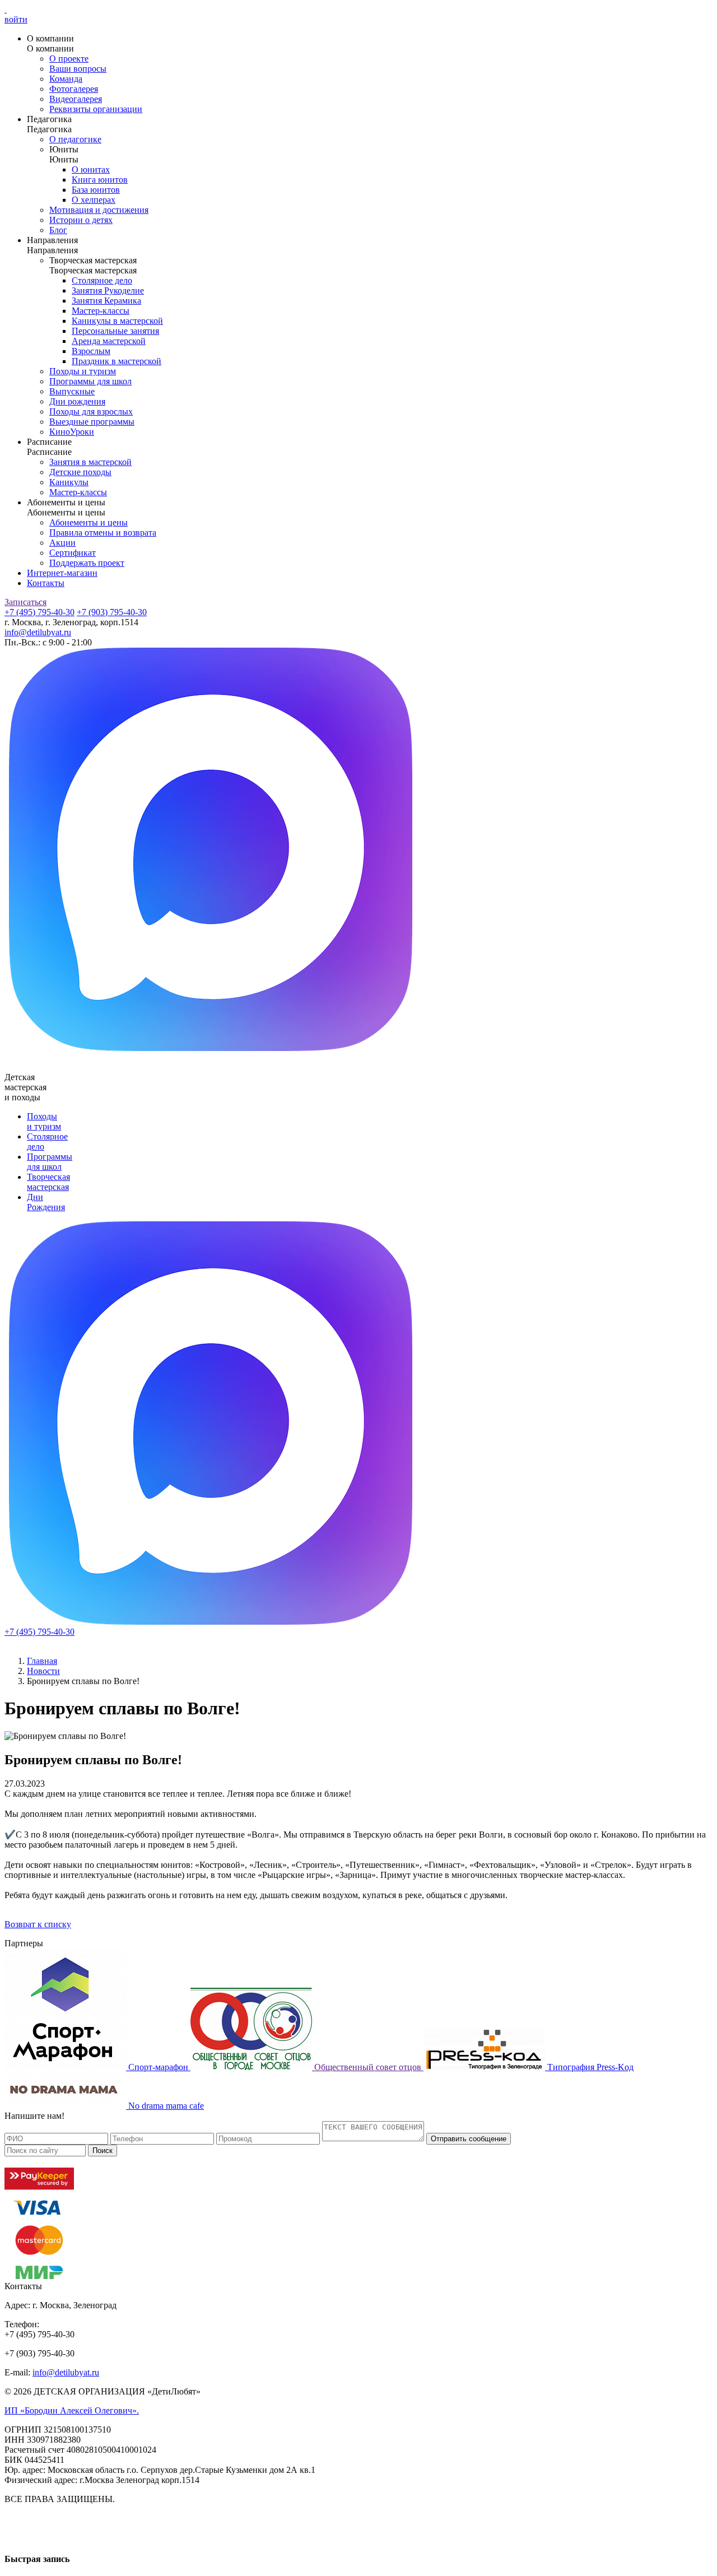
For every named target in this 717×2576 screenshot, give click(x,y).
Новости (43, 1671)
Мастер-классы (101, 311)
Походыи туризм (44, 1121)
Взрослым (91, 351)
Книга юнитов (100, 180)
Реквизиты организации (96, 109)
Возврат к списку (38, 1924)
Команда (66, 79)
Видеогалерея (76, 99)
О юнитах (91, 169)
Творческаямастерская (48, 1182)
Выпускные (72, 391)
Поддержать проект (87, 563)
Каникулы (69, 482)
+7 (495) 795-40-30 (39, 612)
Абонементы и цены (89, 522)
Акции (62, 543)
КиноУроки (72, 432)
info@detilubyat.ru (38, 632)
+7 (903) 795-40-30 (112, 612)
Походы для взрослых (91, 411)
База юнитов (96, 190)
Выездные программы (92, 422)
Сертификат (73, 553)
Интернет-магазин (62, 573)
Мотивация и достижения (99, 210)
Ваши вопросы (78, 69)
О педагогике (75, 139)
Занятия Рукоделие (108, 290)
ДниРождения (46, 1202)
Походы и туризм (83, 371)
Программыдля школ (50, 1162)
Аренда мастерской (109, 341)
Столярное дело (102, 280)
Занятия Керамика (106, 301)
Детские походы (80, 472)
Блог (58, 230)
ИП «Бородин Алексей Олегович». (72, 2410)
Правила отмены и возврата (103, 533)
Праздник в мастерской (117, 361)
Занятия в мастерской (90, 462)
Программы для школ (90, 381)
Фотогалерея (74, 89)
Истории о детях (81, 220)
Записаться (25, 602)
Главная (42, 1661)
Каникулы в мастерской (117, 321)
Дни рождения (77, 401)
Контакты (46, 583)
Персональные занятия (115, 331)
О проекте (69, 59)
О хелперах (94, 200)
